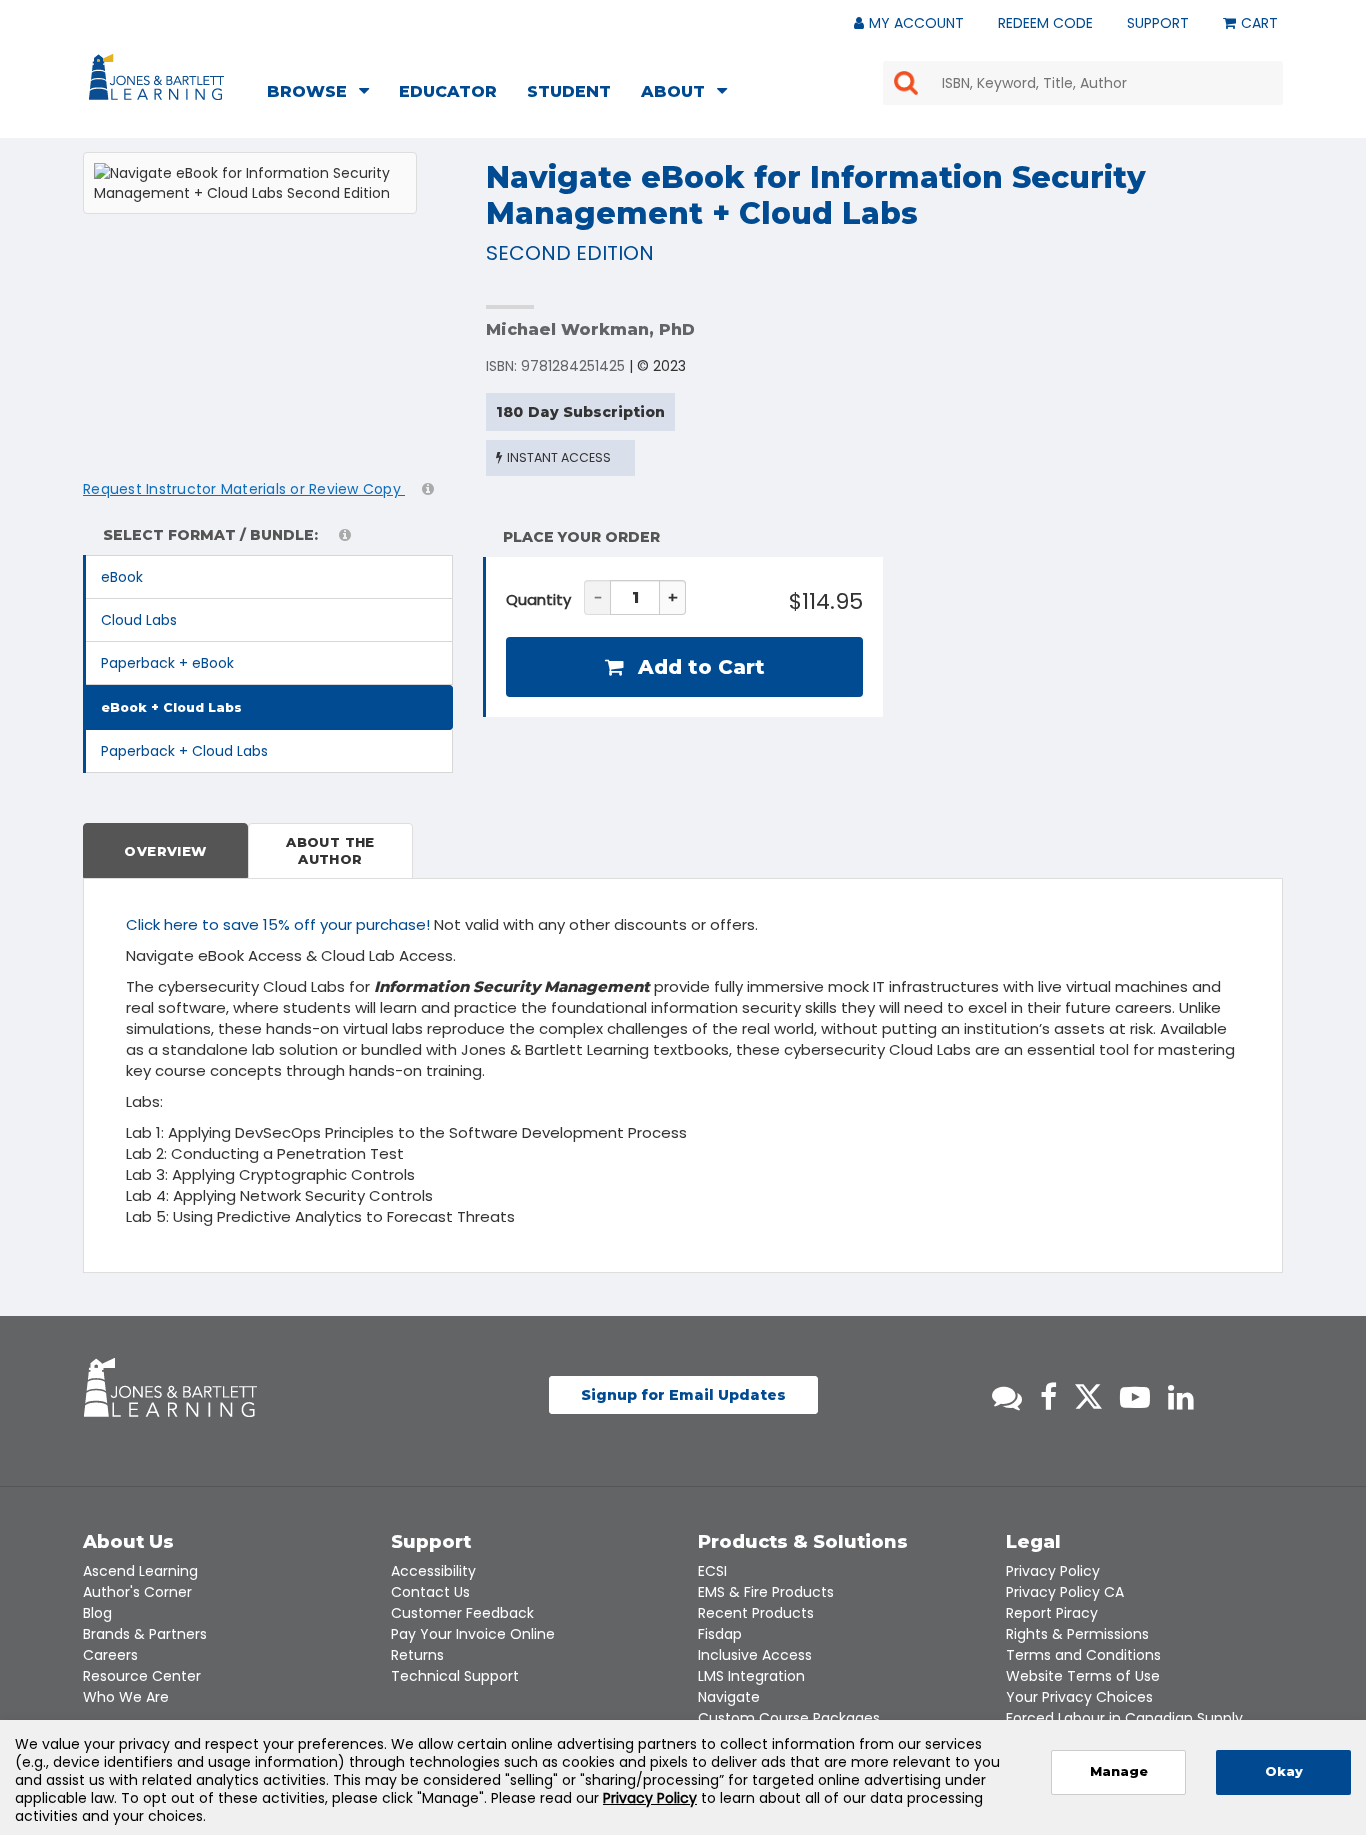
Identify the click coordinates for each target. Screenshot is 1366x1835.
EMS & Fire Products (766, 1592)
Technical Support (455, 1676)
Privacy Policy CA (1065, 1592)
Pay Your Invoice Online (473, 1634)
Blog (97, 1613)
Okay (1284, 1771)
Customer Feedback (462, 1613)
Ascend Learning (140, 1571)
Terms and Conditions (1083, 1655)
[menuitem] (324, 94)
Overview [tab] (165, 851)
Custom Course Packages (789, 1718)
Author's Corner (137, 1592)
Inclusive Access (755, 1655)
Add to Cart (698, 667)
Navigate (729, 1697)
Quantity (538, 599)
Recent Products (756, 1613)
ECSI (712, 1571)
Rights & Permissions (1077, 1634)
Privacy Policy (1053, 1571)
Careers (110, 1655)
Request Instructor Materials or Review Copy (244, 489)
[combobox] (1083, 83)
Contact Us (430, 1592)
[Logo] (159, 81)
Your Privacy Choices (1079, 1697)
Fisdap (720, 1634)
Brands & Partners (145, 1634)
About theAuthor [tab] (330, 850)
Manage (1119, 1771)
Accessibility (433, 1571)
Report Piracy (1052, 1613)
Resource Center (142, 1676)
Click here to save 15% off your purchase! (278, 924)
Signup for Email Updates (683, 1395)
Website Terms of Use (1083, 1676)
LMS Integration (751, 1676)
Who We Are (126, 1697)
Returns (417, 1655)
